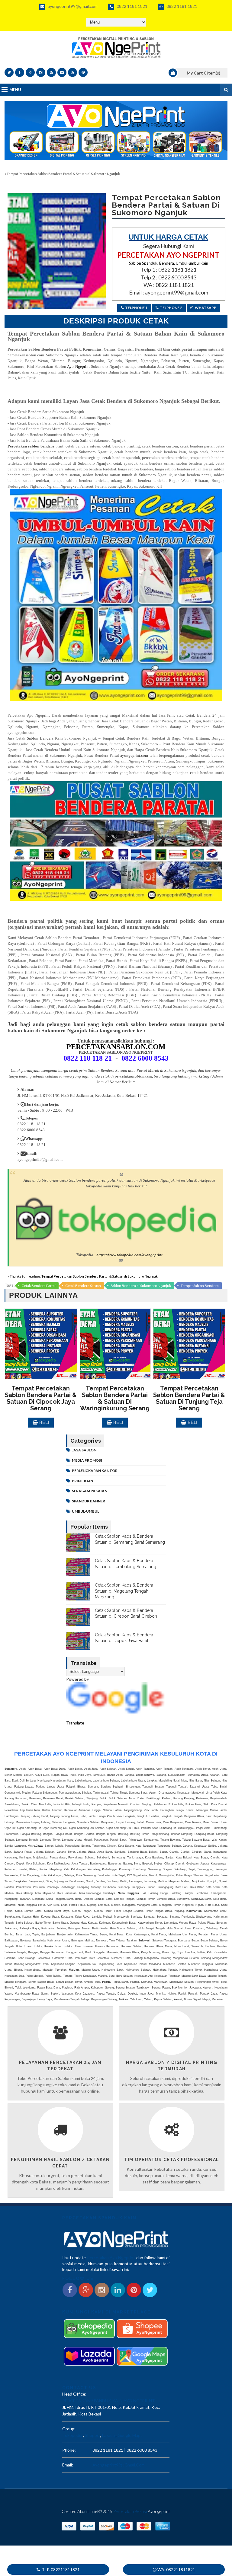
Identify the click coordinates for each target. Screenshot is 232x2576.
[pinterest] (83, 72)
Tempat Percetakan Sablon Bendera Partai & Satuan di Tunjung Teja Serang (189, 1398)
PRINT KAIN (82, 1481)
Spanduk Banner (89, 1501)
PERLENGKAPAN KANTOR (95, 1471)
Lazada (108, 2435)
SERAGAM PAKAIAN (90, 1491)
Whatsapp (206, 308)
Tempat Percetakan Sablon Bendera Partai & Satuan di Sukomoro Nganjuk (100, 1276)
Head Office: (74, 2394)
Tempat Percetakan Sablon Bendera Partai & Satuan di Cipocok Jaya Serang (41, 1398)
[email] (62, 72)
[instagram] (41, 72)
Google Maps (130, 2435)
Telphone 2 (171, 308)
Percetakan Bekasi (130, 2511)
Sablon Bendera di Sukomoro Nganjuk (141, 1286)
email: (68, 2465)
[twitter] (9, 72)
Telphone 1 (136, 308)
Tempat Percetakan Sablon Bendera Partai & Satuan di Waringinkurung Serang (115, 1398)
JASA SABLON (84, 1450)
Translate (75, 1723)
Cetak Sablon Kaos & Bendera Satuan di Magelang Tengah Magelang (124, 1591)
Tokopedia (72, 2435)
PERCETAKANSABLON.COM (116, 1047)
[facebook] (20, 72)
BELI (44, 1422)
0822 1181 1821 (132, 6)
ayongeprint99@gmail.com (72, 6)
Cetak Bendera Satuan (83, 1286)
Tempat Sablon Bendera (200, 1286)
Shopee (92, 2435)
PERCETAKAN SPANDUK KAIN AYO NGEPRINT (109, 2401)
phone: (69, 2450)
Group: (69, 2429)
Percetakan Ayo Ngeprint (111, 2258)
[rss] (51, 72)
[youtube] (72, 72)
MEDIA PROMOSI (87, 1460)
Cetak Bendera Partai (39, 1286)
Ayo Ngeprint (78, 366)
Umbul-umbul (85, 1511)
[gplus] (30, 72)
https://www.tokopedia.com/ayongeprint (129, 1255)
